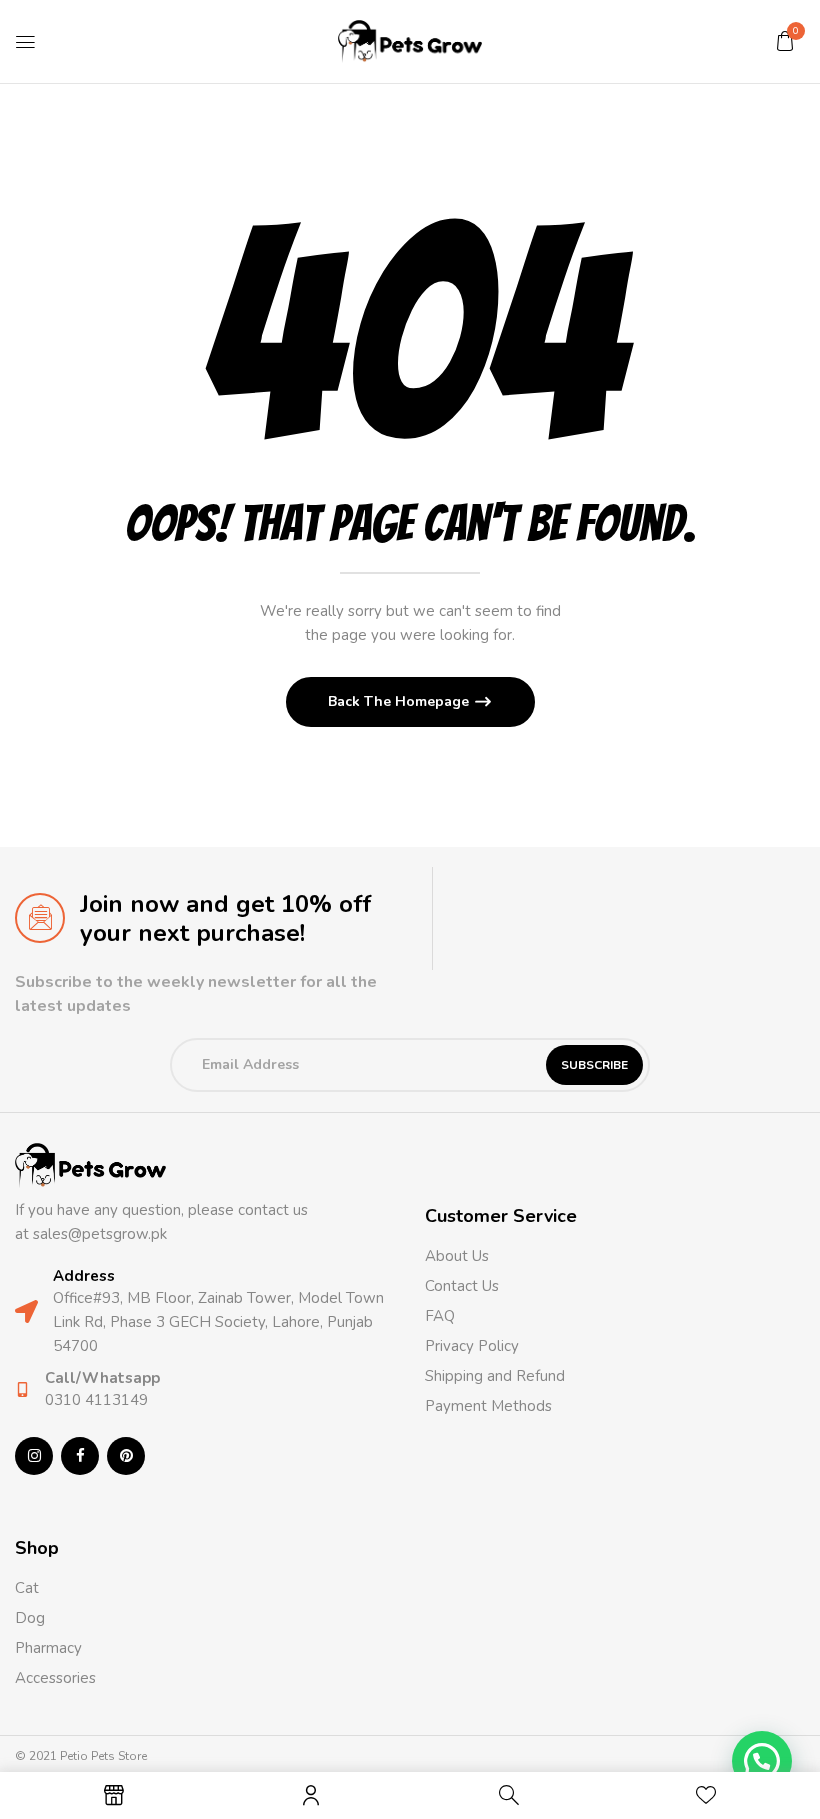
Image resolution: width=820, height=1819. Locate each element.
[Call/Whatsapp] (22, 1389)
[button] (785, 41)
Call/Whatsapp (102, 1378)
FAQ (440, 1316)
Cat (27, 1588)
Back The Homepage (400, 701)
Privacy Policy (472, 1346)
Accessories (55, 1678)
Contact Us (462, 1286)
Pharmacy (50, 1648)
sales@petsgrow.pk (100, 1234)
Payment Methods (488, 1406)
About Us (457, 1256)
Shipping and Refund (495, 1376)
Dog (30, 1618)
